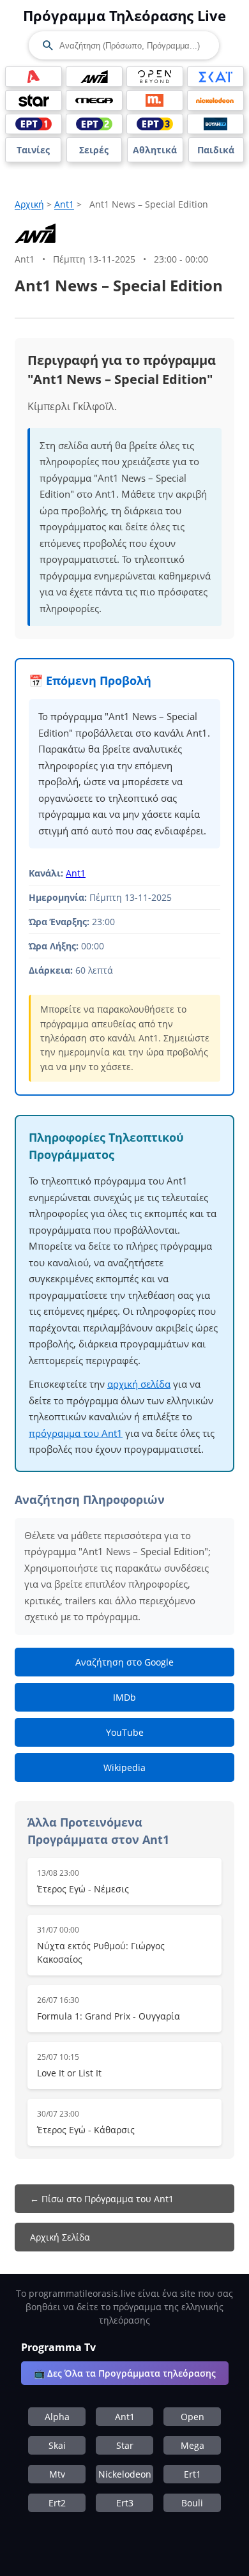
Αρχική (29, 204)
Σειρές (94, 150)
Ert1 (192, 2474)
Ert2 (57, 2503)
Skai (57, 2445)
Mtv (57, 2474)
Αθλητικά (155, 150)
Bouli (192, 2503)
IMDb (124, 1697)
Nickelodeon (125, 2474)
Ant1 (64, 204)
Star (125, 2445)
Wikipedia (124, 1767)
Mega (192, 2445)
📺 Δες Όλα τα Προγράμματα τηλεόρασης (125, 2373)
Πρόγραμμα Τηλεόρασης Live (124, 15)
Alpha (57, 2417)
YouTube (125, 1732)
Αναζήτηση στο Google (124, 1662)
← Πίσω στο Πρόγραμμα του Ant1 (102, 2199)
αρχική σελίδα (139, 1384)
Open (192, 2417)
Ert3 (125, 2503)
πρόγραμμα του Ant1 (76, 1433)
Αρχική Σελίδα (60, 2237)
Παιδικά (216, 150)
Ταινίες (33, 150)
